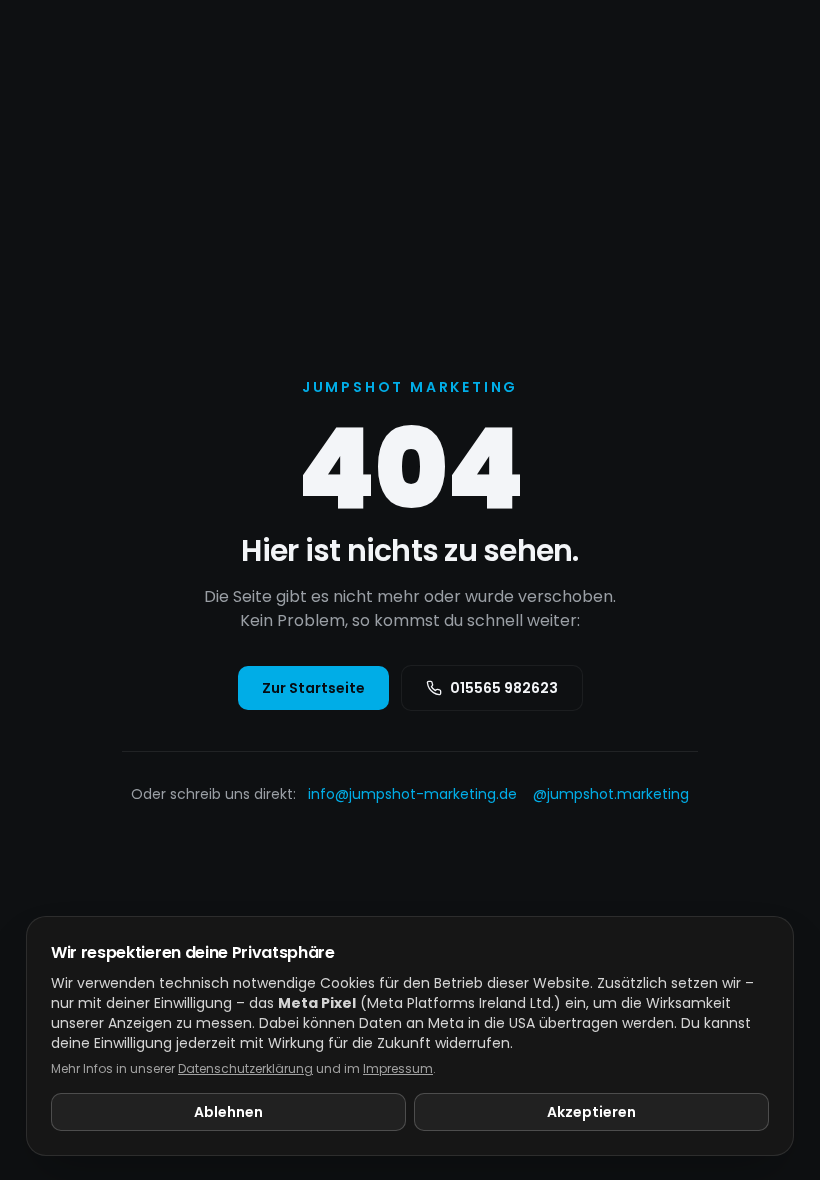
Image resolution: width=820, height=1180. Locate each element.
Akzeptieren (591, 1112)
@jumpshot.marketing (611, 794)
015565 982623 (504, 688)
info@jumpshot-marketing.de (412, 794)
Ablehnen (228, 1112)
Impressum (398, 1068)
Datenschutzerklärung (245, 1068)
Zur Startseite (313, 688)
